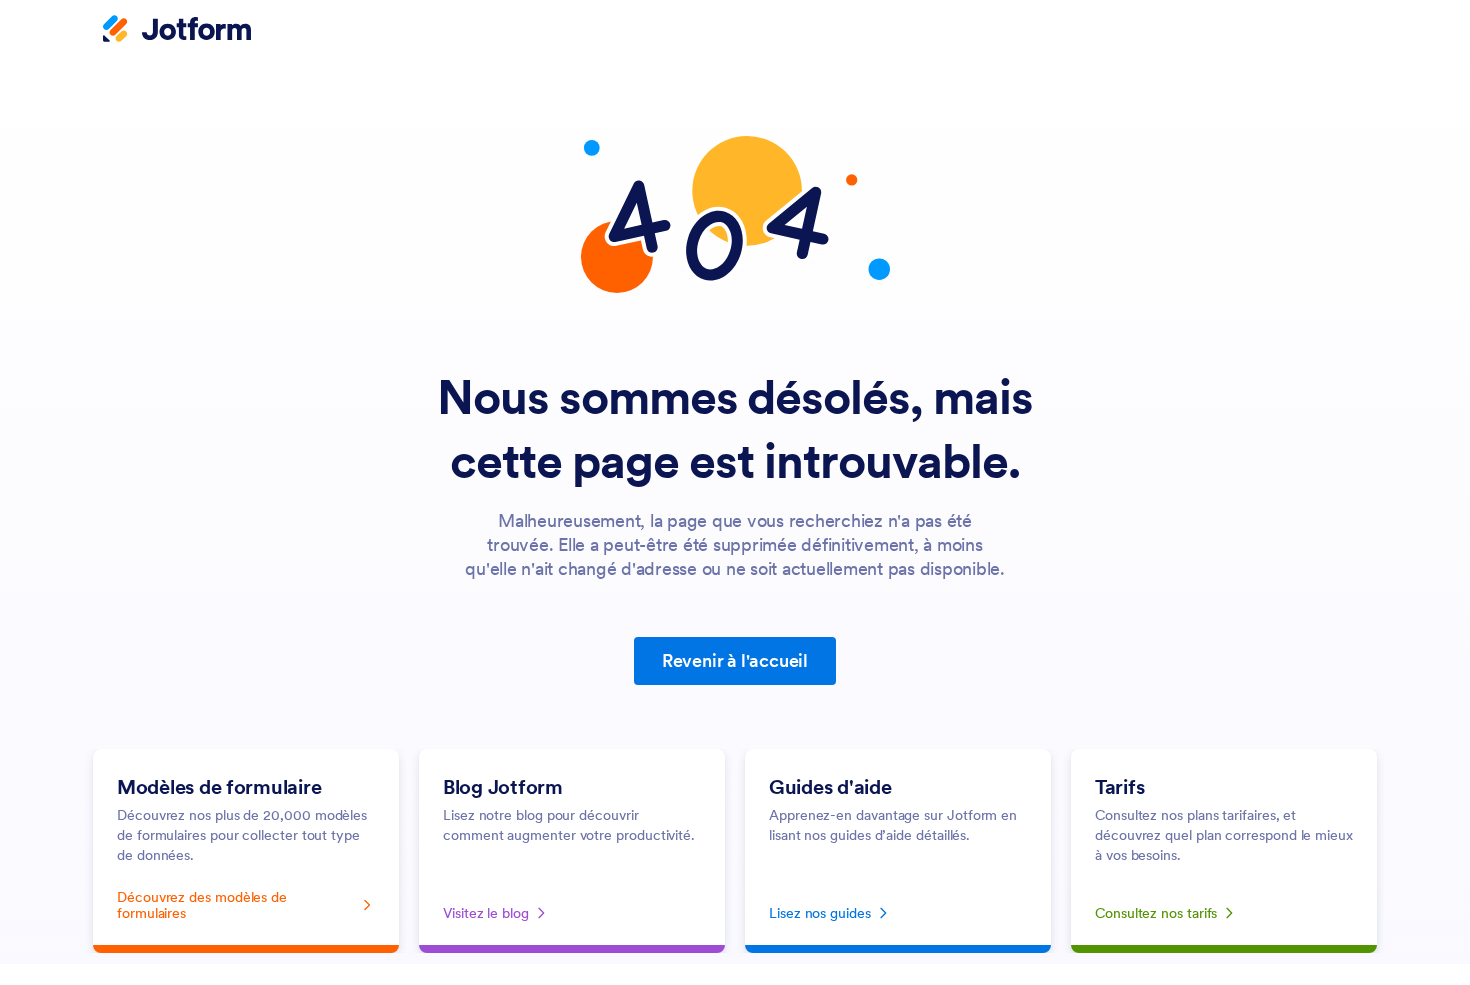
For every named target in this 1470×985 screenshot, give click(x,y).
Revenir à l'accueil (735, 660)
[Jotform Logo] (177, 31)
